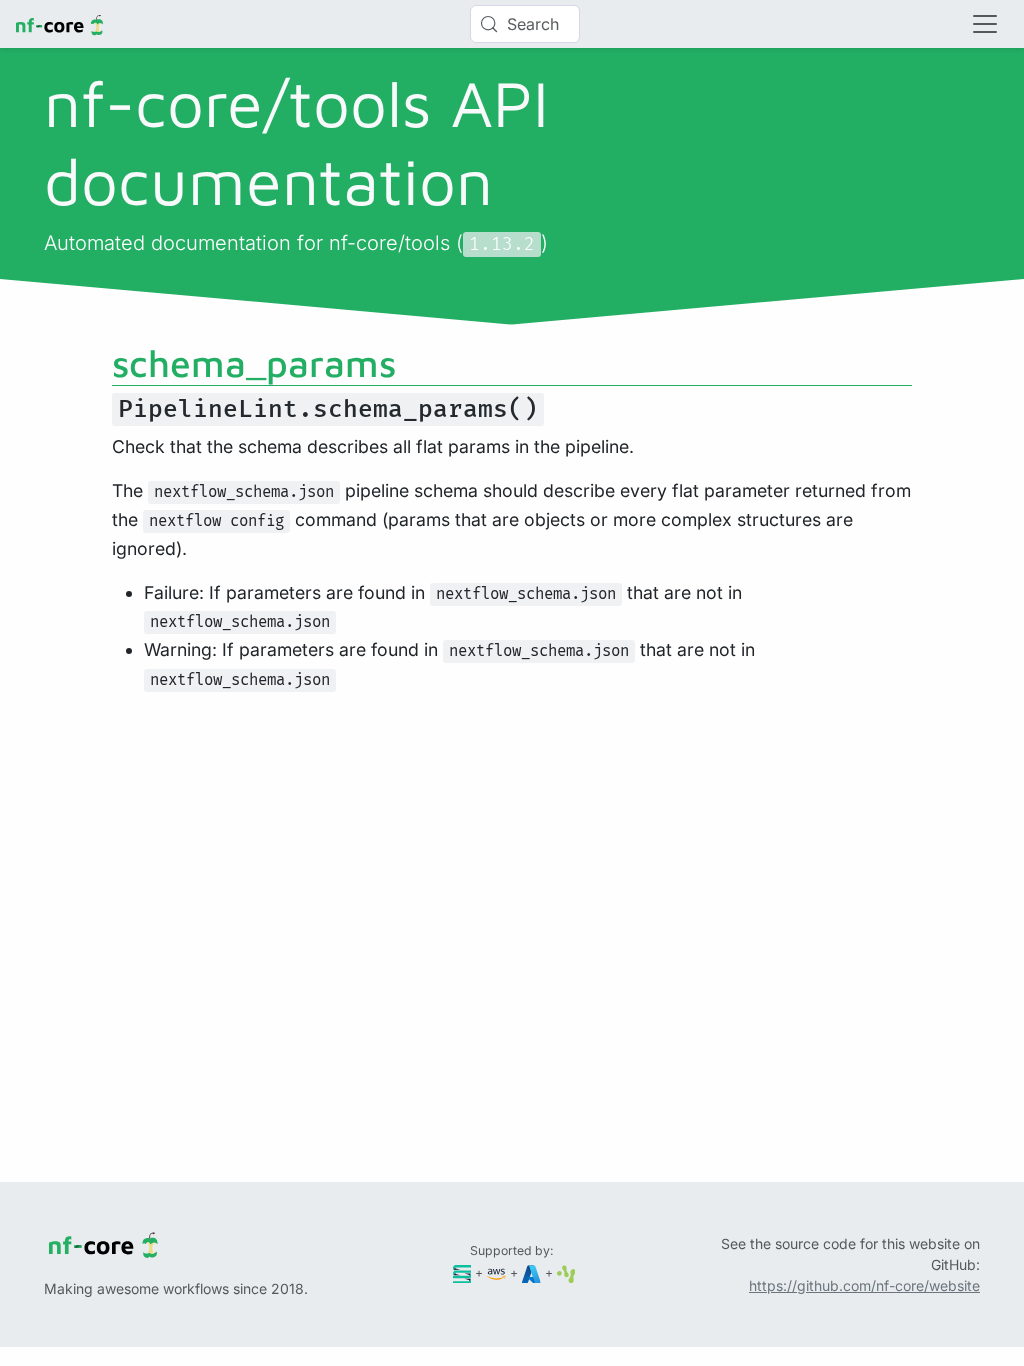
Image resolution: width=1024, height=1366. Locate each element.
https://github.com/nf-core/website (864, 1285)
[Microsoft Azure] (531, 1272)
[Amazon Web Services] (496, 1272)
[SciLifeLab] (566, 1272)
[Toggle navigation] (985, 24)
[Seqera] (462, 1272)
